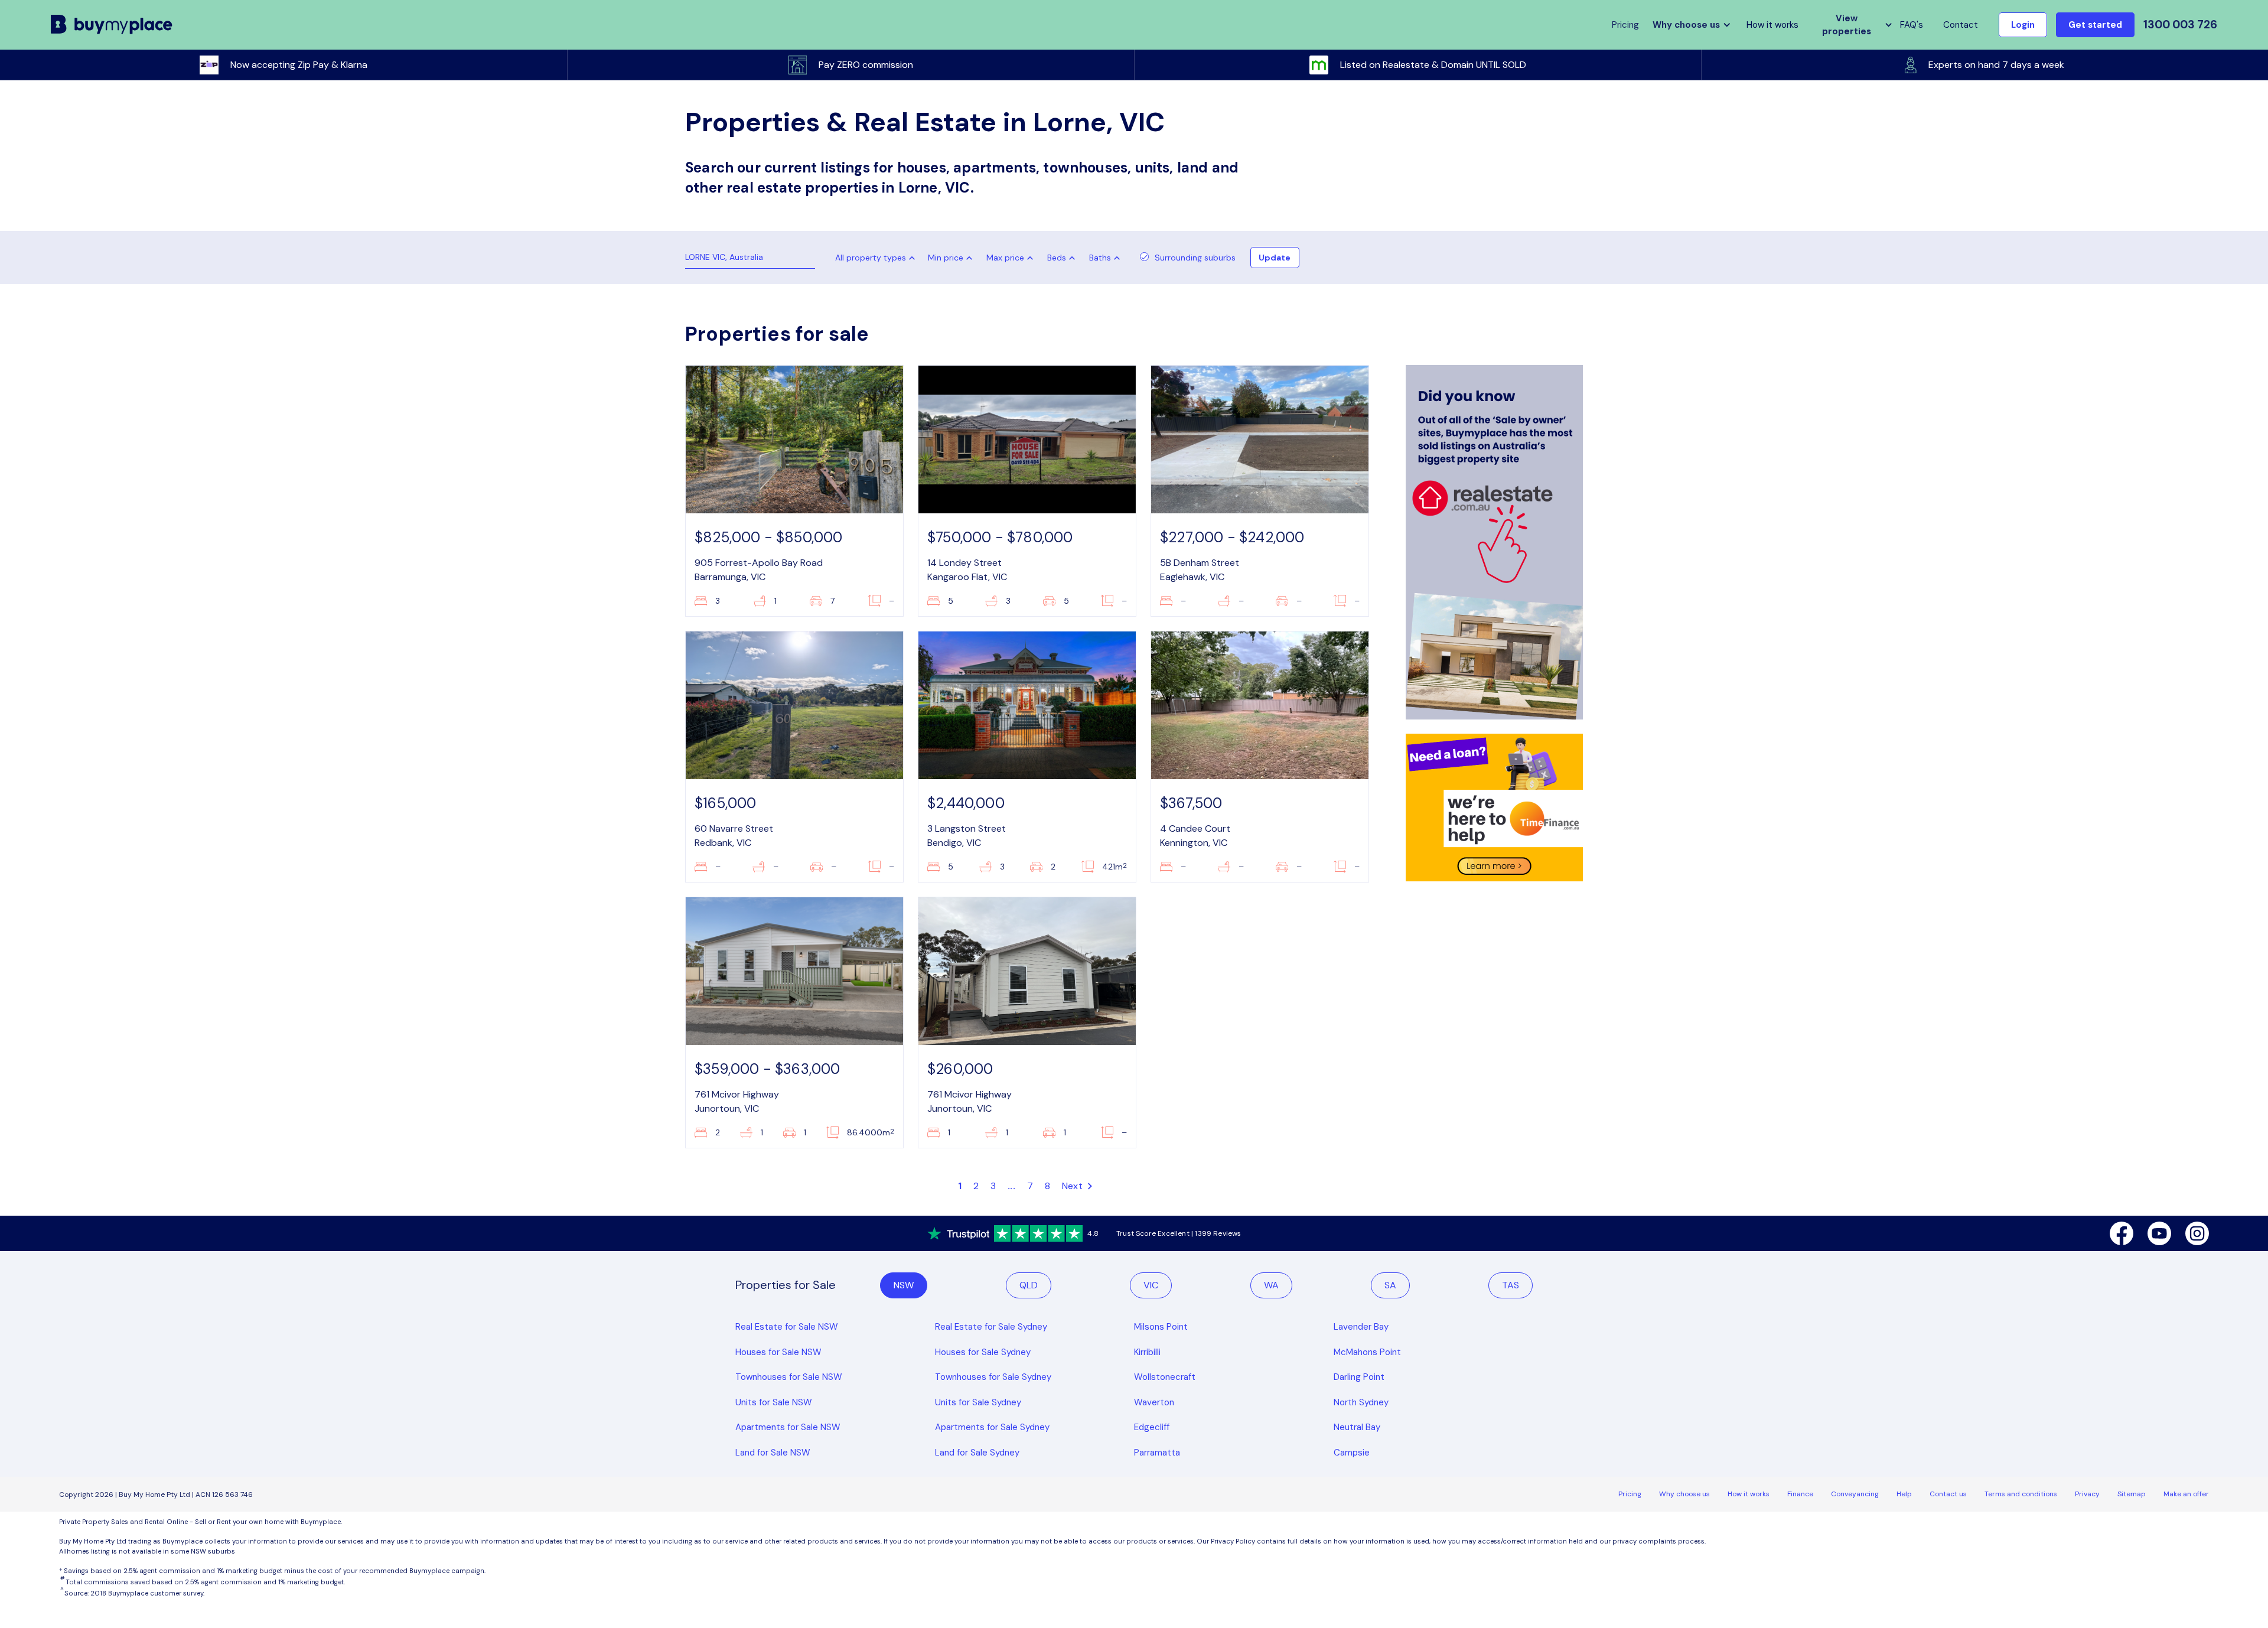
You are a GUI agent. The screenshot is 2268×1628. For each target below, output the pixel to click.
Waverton (1154, 1402)
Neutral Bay (1357, 1427)
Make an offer (2186, 1494)
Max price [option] (1005, 258)
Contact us (1948, 1494)
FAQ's (1912, 25)
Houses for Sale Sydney (983, 1352)
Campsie (1352, 1453)
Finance (1800, 1494)
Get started (2095, 25)
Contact (1961, 25)
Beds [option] (1057, 258)
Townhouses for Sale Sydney (993, 1377)
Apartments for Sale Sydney (992, 1427)
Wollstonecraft (1165, 1377)
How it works (1772, 25)
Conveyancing (1855, 1494)
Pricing (1630, 1494)
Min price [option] (946, 258)
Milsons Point (1161, 1327)
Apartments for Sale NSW (788, 1427)
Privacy (2087, 1494)
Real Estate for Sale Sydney (991, 1327)
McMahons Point (1367, 1352)
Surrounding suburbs (1195, 258)
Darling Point (1359, 1377)
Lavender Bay (1361, 1327)
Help (1904, 1494)
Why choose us (1684, 1494)
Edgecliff (1152, 1427)
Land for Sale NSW (773, 1453)
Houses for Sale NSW (778, 1352)
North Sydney (1361, 1402)
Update (1275, 258)
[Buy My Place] (112, 25)
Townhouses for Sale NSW (789, 1377)
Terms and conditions (2021, 1494)
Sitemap (2132, 1494)
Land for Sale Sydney (977, 1453)
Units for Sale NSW (774, 1402)
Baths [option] (1100, 258)
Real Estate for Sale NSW (787, 1327)
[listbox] (953, 258)
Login (2023, 25)
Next (1073, 1186)
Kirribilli (1147, 1352)
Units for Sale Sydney (978, 1402)
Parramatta (1157, 1453)
